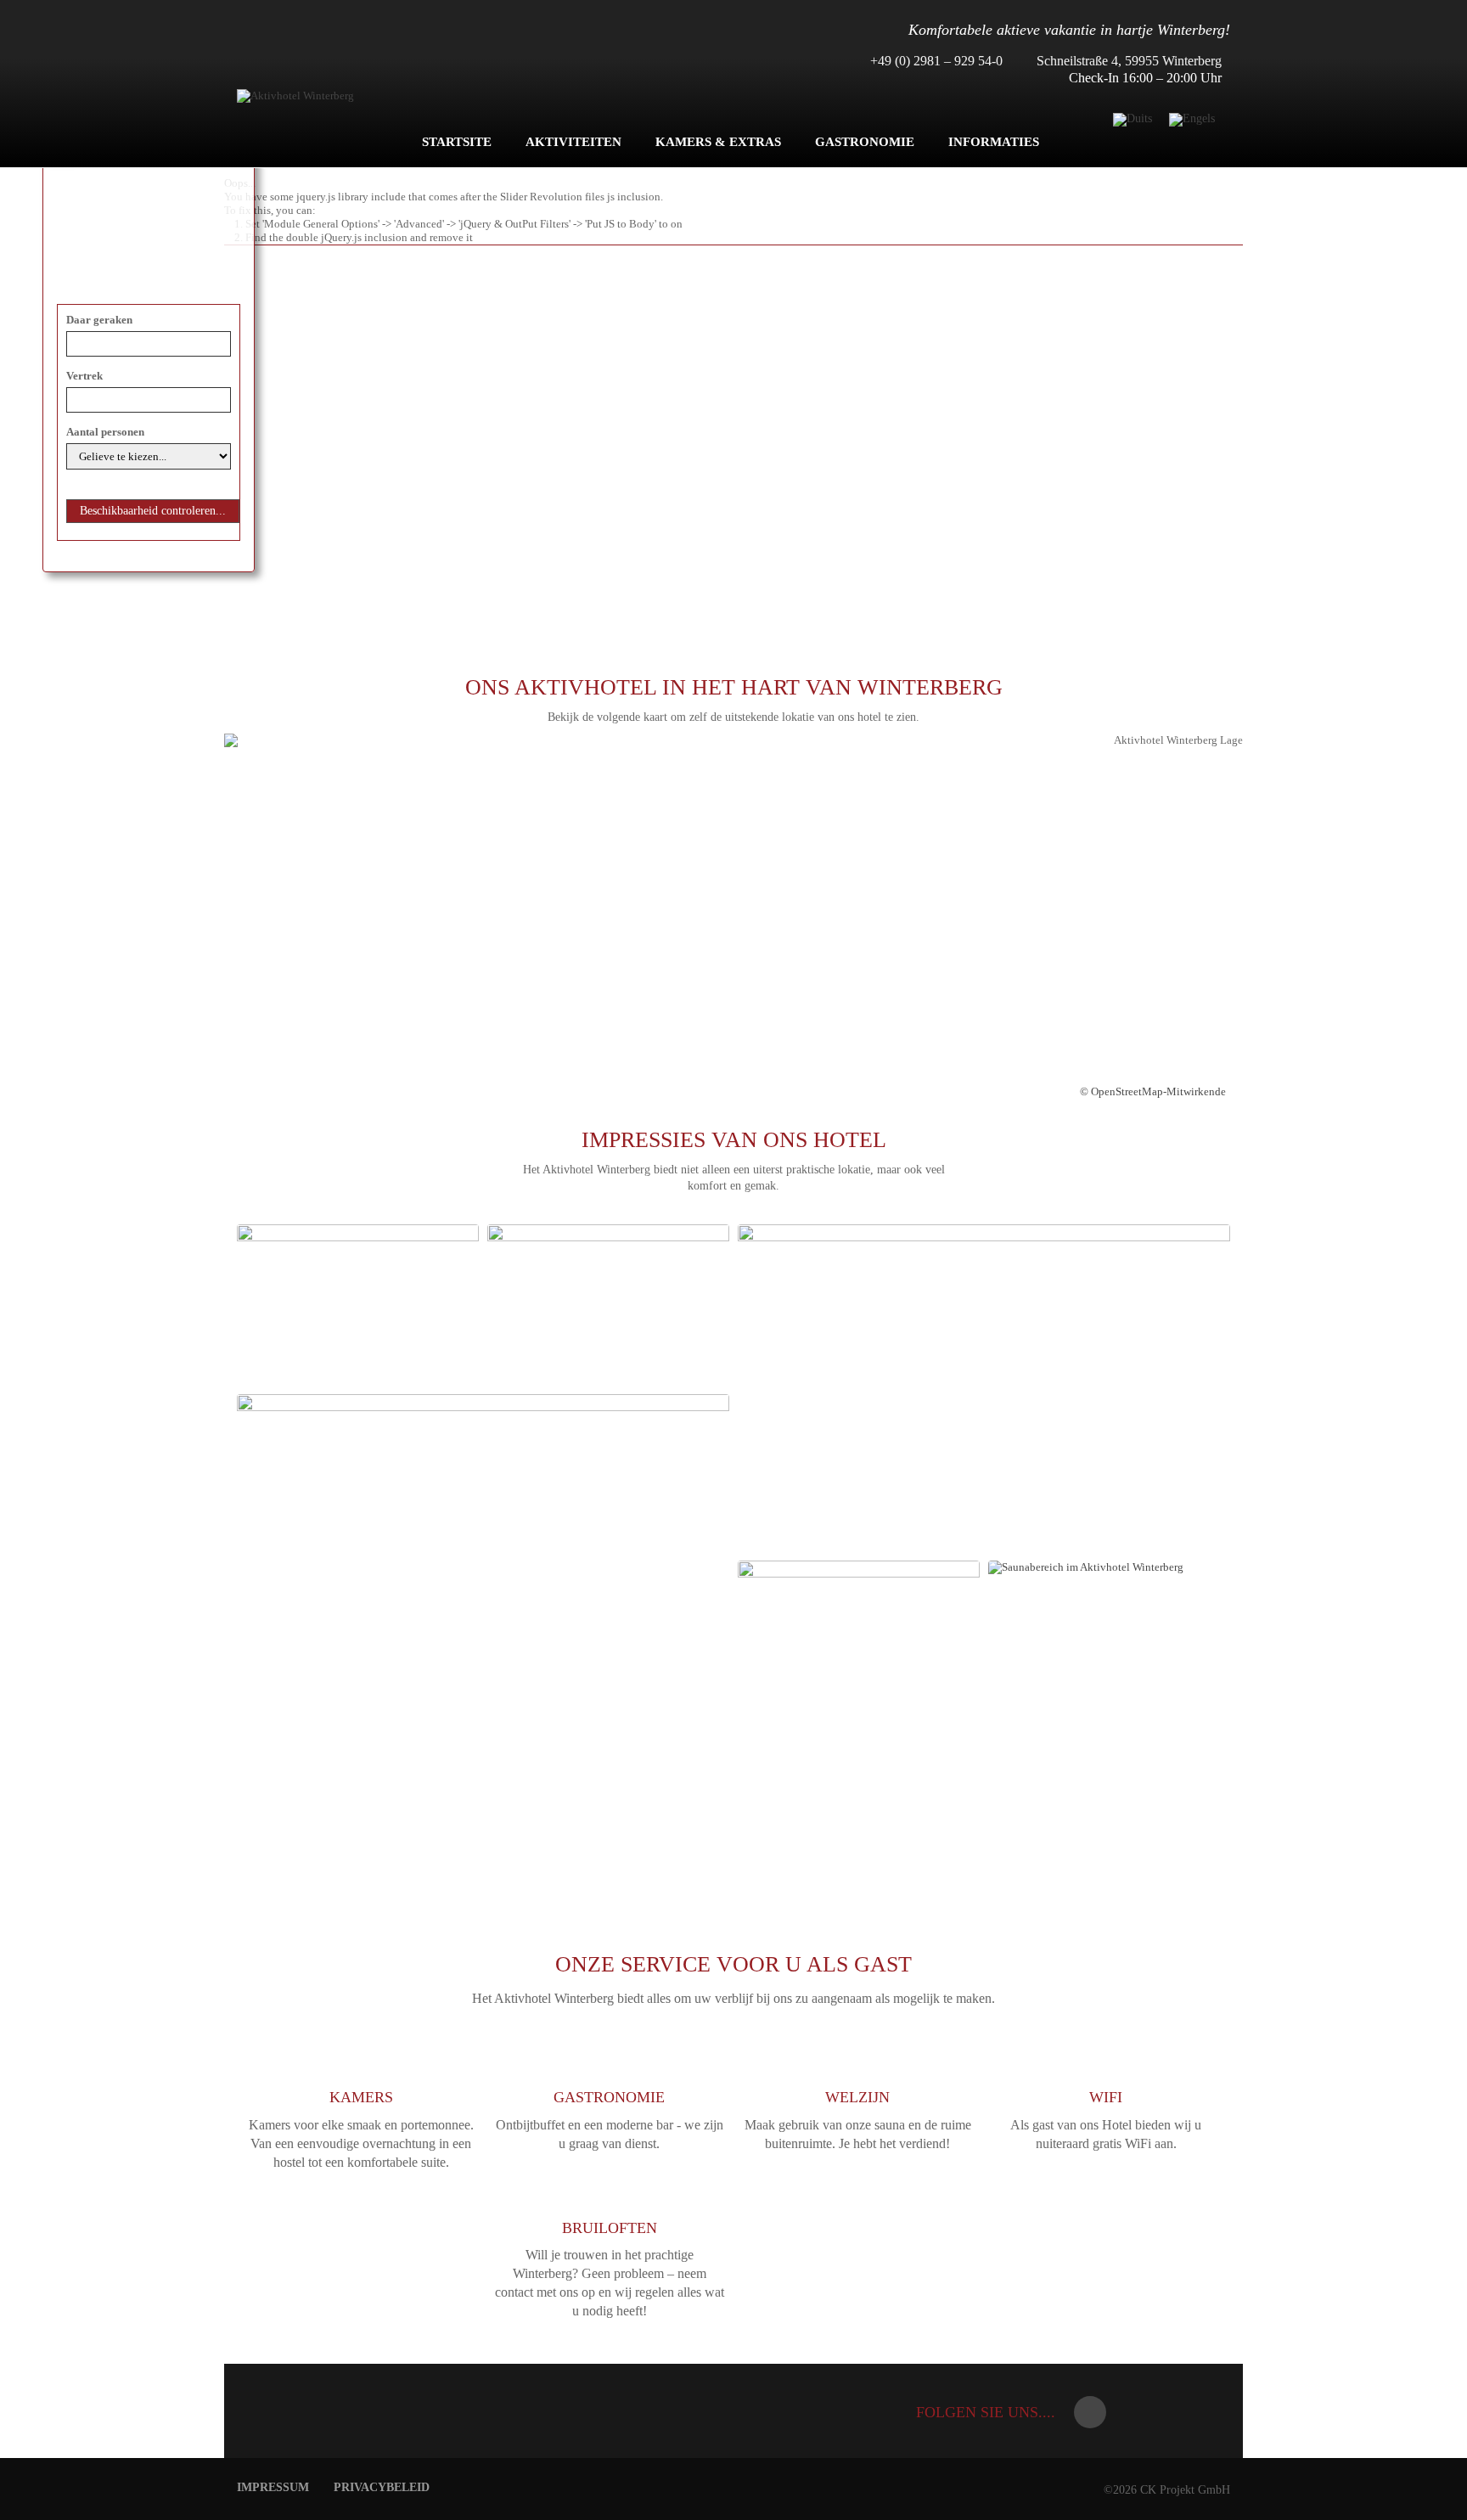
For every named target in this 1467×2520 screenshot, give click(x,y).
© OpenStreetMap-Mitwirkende (1153, 1091)
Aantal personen (105, 432)
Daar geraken (99, 320)
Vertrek (84, 376)
